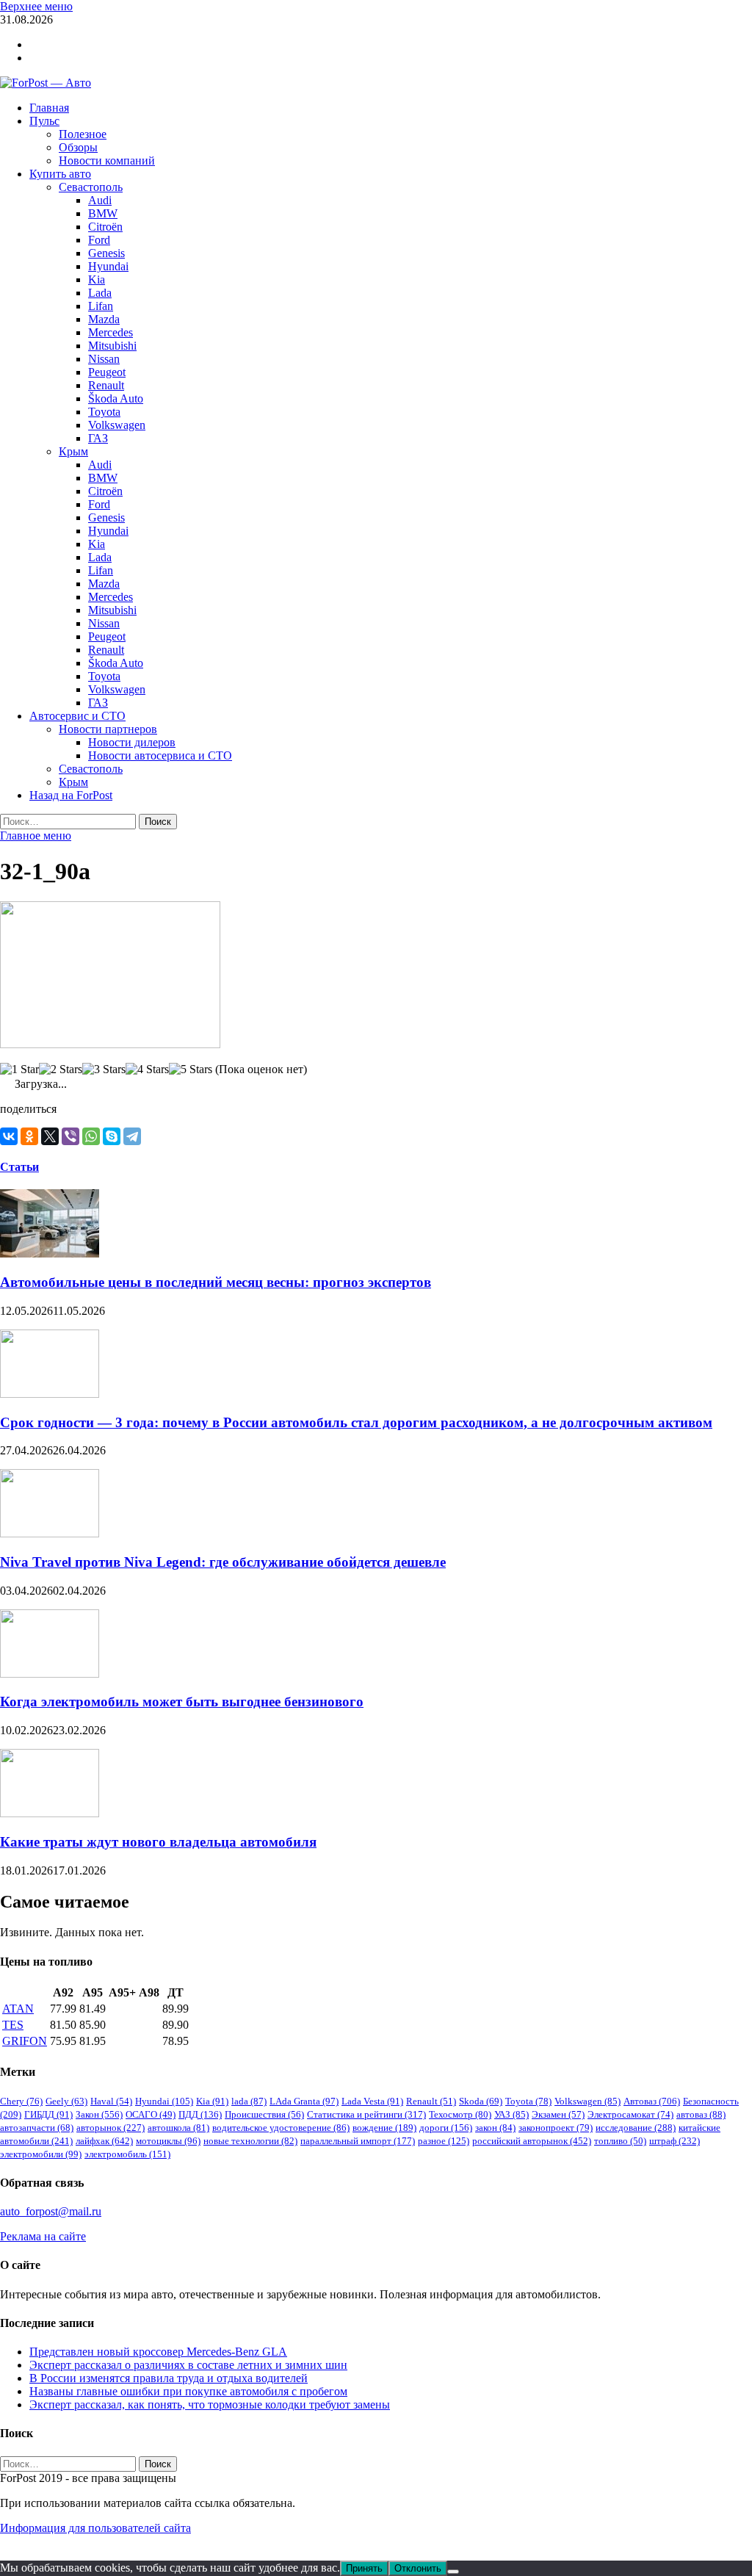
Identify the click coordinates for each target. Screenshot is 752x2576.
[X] (50, 1136)
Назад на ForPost (71, 795)
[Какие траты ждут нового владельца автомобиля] (50, 1813)
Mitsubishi (112, 346)
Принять (364, 2568)
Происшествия (264, 2114)
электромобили (41, 2154)
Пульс (44, 121)
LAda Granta (304, 2101)
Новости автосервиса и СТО (160, 755)
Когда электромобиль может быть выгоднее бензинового (182, 1702)
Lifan (101, 306)
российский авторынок (532, 2141)
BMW (103, 213)
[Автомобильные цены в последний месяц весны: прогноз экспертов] (50, 1253)
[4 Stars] (147, 1069)
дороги (446, 2128)
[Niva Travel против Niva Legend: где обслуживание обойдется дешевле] (50, 1533)
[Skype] (112, 1136)
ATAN (18, 2009)
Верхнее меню (36, 6)
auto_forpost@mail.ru (51, 2211)
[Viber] (70, 1136)
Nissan (104, 359)
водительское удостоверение (281, 2128)
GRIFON (25, 2041)
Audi (100, 200)
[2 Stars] (61, 1069)
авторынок (111, 2128)
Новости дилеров (132, 742)
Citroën (105, 227)
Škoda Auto (116, 398)
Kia (97, 279)
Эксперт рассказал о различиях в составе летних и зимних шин (188, 2365)
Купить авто (60, 174)
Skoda (481, 2101)
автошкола (178, 2128)
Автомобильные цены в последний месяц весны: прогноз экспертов (216, 1282)
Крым (73, 451)
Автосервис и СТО (77, 716)
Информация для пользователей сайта (95, 2528)
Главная (49, 108)
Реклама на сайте (43, 2236)
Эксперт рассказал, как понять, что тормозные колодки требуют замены (210, 2404)
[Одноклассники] (29, 1136)
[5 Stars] (191, 1069)
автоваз (701, 2114)
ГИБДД (48, 2114)
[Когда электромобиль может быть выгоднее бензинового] (50, 1674)
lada (249, 2101)
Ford (99, 240)
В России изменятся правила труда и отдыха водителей (169, 2378)
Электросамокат (630, 2114)
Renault (106, 385)
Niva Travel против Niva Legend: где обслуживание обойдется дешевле (223, 1562)
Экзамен (558, 2114)
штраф (675, 2141)
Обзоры (78, 147)
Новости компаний (107, 160)
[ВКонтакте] (9, 1136)
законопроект (556, 2128)
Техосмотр (460, 2114)
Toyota (104, 412)
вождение (384, 2128)
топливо (620, 2141)
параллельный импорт (358, 2141)
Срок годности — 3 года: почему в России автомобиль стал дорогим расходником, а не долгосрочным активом (356, 1422)
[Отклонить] (453, 2572)
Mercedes (111, 332)
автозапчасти (37, 2128)
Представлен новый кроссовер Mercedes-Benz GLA (158, 2352)
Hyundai (108, 266)
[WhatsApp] (91, 1136)
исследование (636, 2128)
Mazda (104, 319)
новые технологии (250, 2141)
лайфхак (104, 2141)
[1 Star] (19, 1069)
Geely (66, 2101)
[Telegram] (132, 1136)
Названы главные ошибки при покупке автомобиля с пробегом (188, 2391)
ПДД (200, 2114)
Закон (99, 2114)
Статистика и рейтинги (366, 2114)
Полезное (83, 134)
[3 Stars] (104, 1069)
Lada (100, 293)
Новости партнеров (108, 729)
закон (495, 2128)
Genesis (106, 253)
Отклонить (418, 2568)
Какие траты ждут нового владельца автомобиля (158, 1842)
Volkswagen (117, 425)
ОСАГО (151, 2114)
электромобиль (127, 2154)
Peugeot (107, 372)
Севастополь (91, 187)
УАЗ (511, 2114)
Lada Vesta (372, 2101)
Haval (111, 2101)
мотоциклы (168, 2141)
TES (13, 2025)
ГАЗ (98, 438)
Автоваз (652, 2101)
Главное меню (36, 836)
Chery (21, 2101)
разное (444, 2141)
